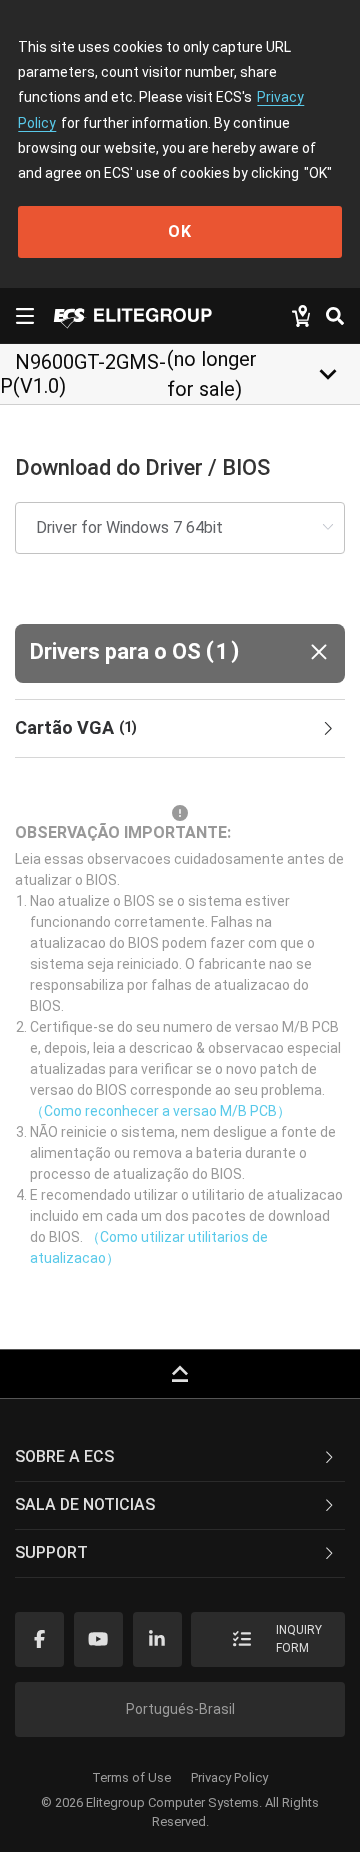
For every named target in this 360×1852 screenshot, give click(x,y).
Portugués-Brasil (180, 1709)
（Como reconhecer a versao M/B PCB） (160, 1111)
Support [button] (51, 1552)
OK (180, 231)
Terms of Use (131, 1777)
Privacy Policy (229, 1777)
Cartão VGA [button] (76, 727)
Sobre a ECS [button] (64, 1456)
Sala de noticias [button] (85, 1504)
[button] (180, 653)
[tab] (180, 729)
